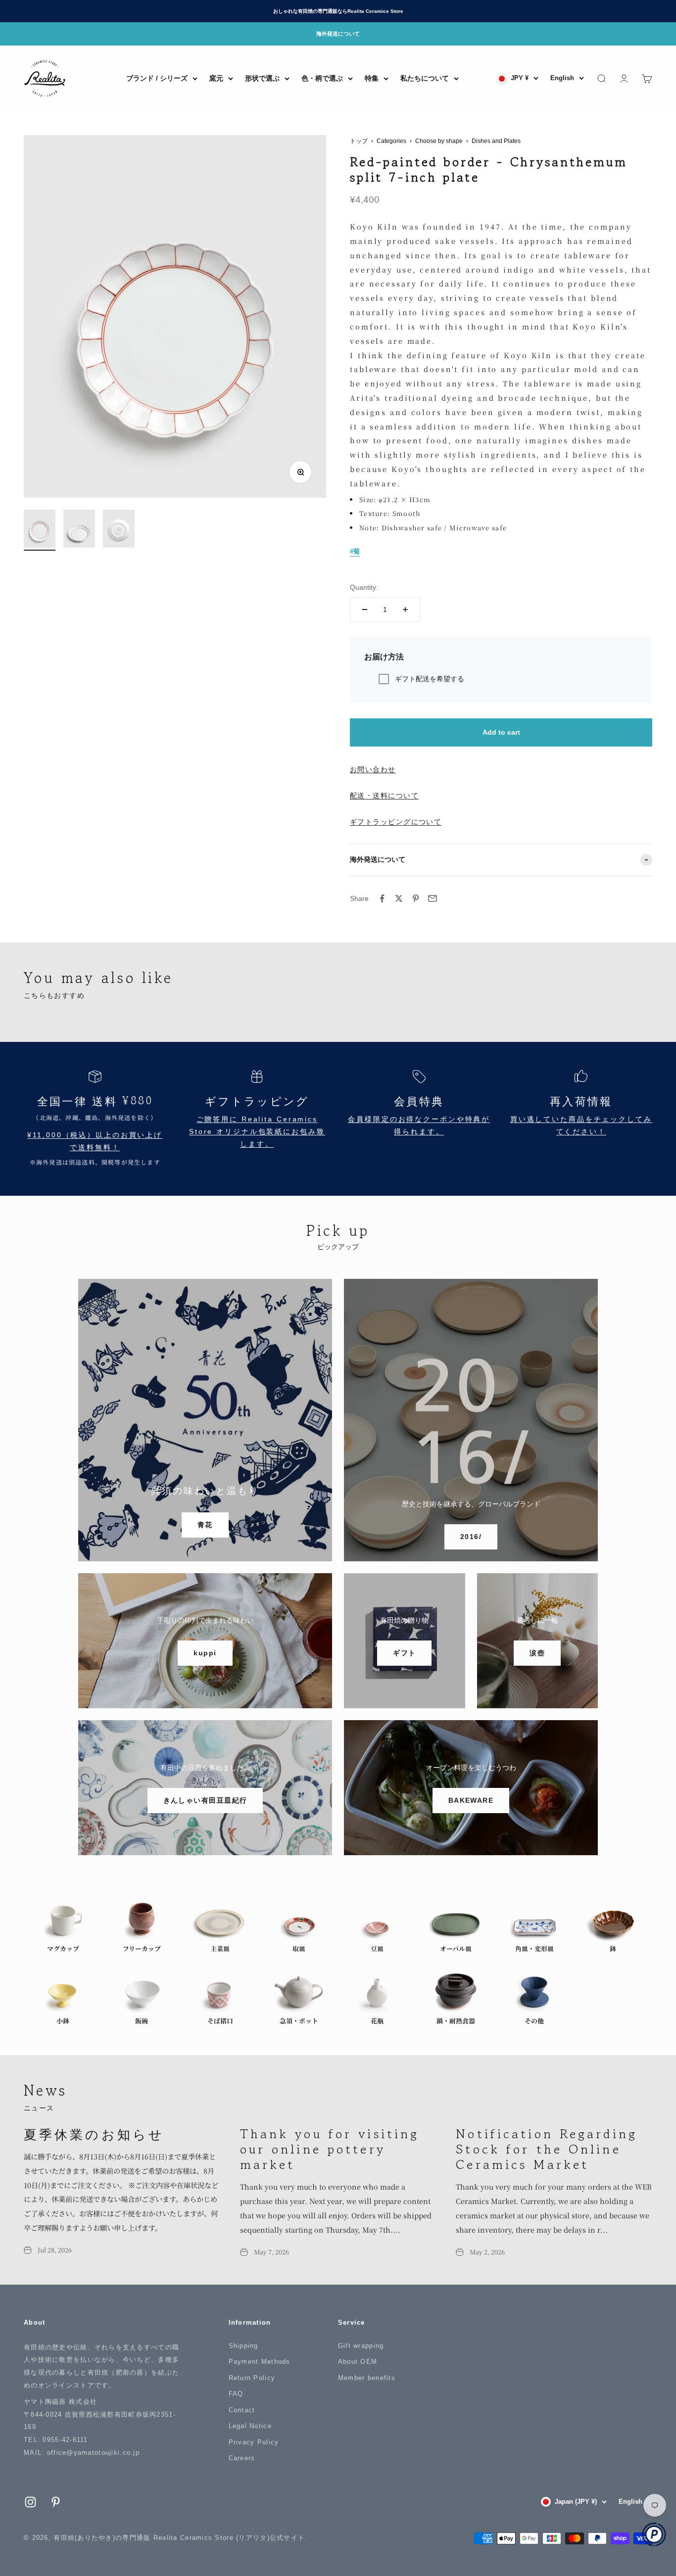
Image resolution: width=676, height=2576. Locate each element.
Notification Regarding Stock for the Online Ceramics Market (547, 2149)
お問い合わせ (373, 769)
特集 (372, 78)
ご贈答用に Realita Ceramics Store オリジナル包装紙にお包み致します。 (257, 1132)
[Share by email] (433, 898)
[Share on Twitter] (399, 898)
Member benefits (367, 2378)
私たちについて (425, 78)
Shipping (243, 2346)
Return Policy (252, 2378)
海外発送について (338, 34)
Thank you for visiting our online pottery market (330, 2149)
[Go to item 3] (119, 530)
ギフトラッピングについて (396, 822)
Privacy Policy (254, 2442)
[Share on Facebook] (382, 898)
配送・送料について (384, 796)
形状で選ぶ (262, 78)
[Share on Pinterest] (416, 898)
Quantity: (364, 587)
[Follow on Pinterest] (56, 2502)
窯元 (216, 78)
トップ (359, 141)
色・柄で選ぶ (322, 78)
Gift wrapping (361, 2346)
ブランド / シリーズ (157, 78)
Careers (242, 2458)
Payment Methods (260, 2362)
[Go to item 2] (79, 530)
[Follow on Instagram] (30, 2502)
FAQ (236, 2394)
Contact (242, 2410)
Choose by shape (439, 141)
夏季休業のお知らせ (94, 2133)
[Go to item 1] (40, 530)
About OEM (358, 2362)
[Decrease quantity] (365, 609)
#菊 (355, 551)
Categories (391, 141)
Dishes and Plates (496, 141)
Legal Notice (250, 2426)
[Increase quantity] (405, 609)
